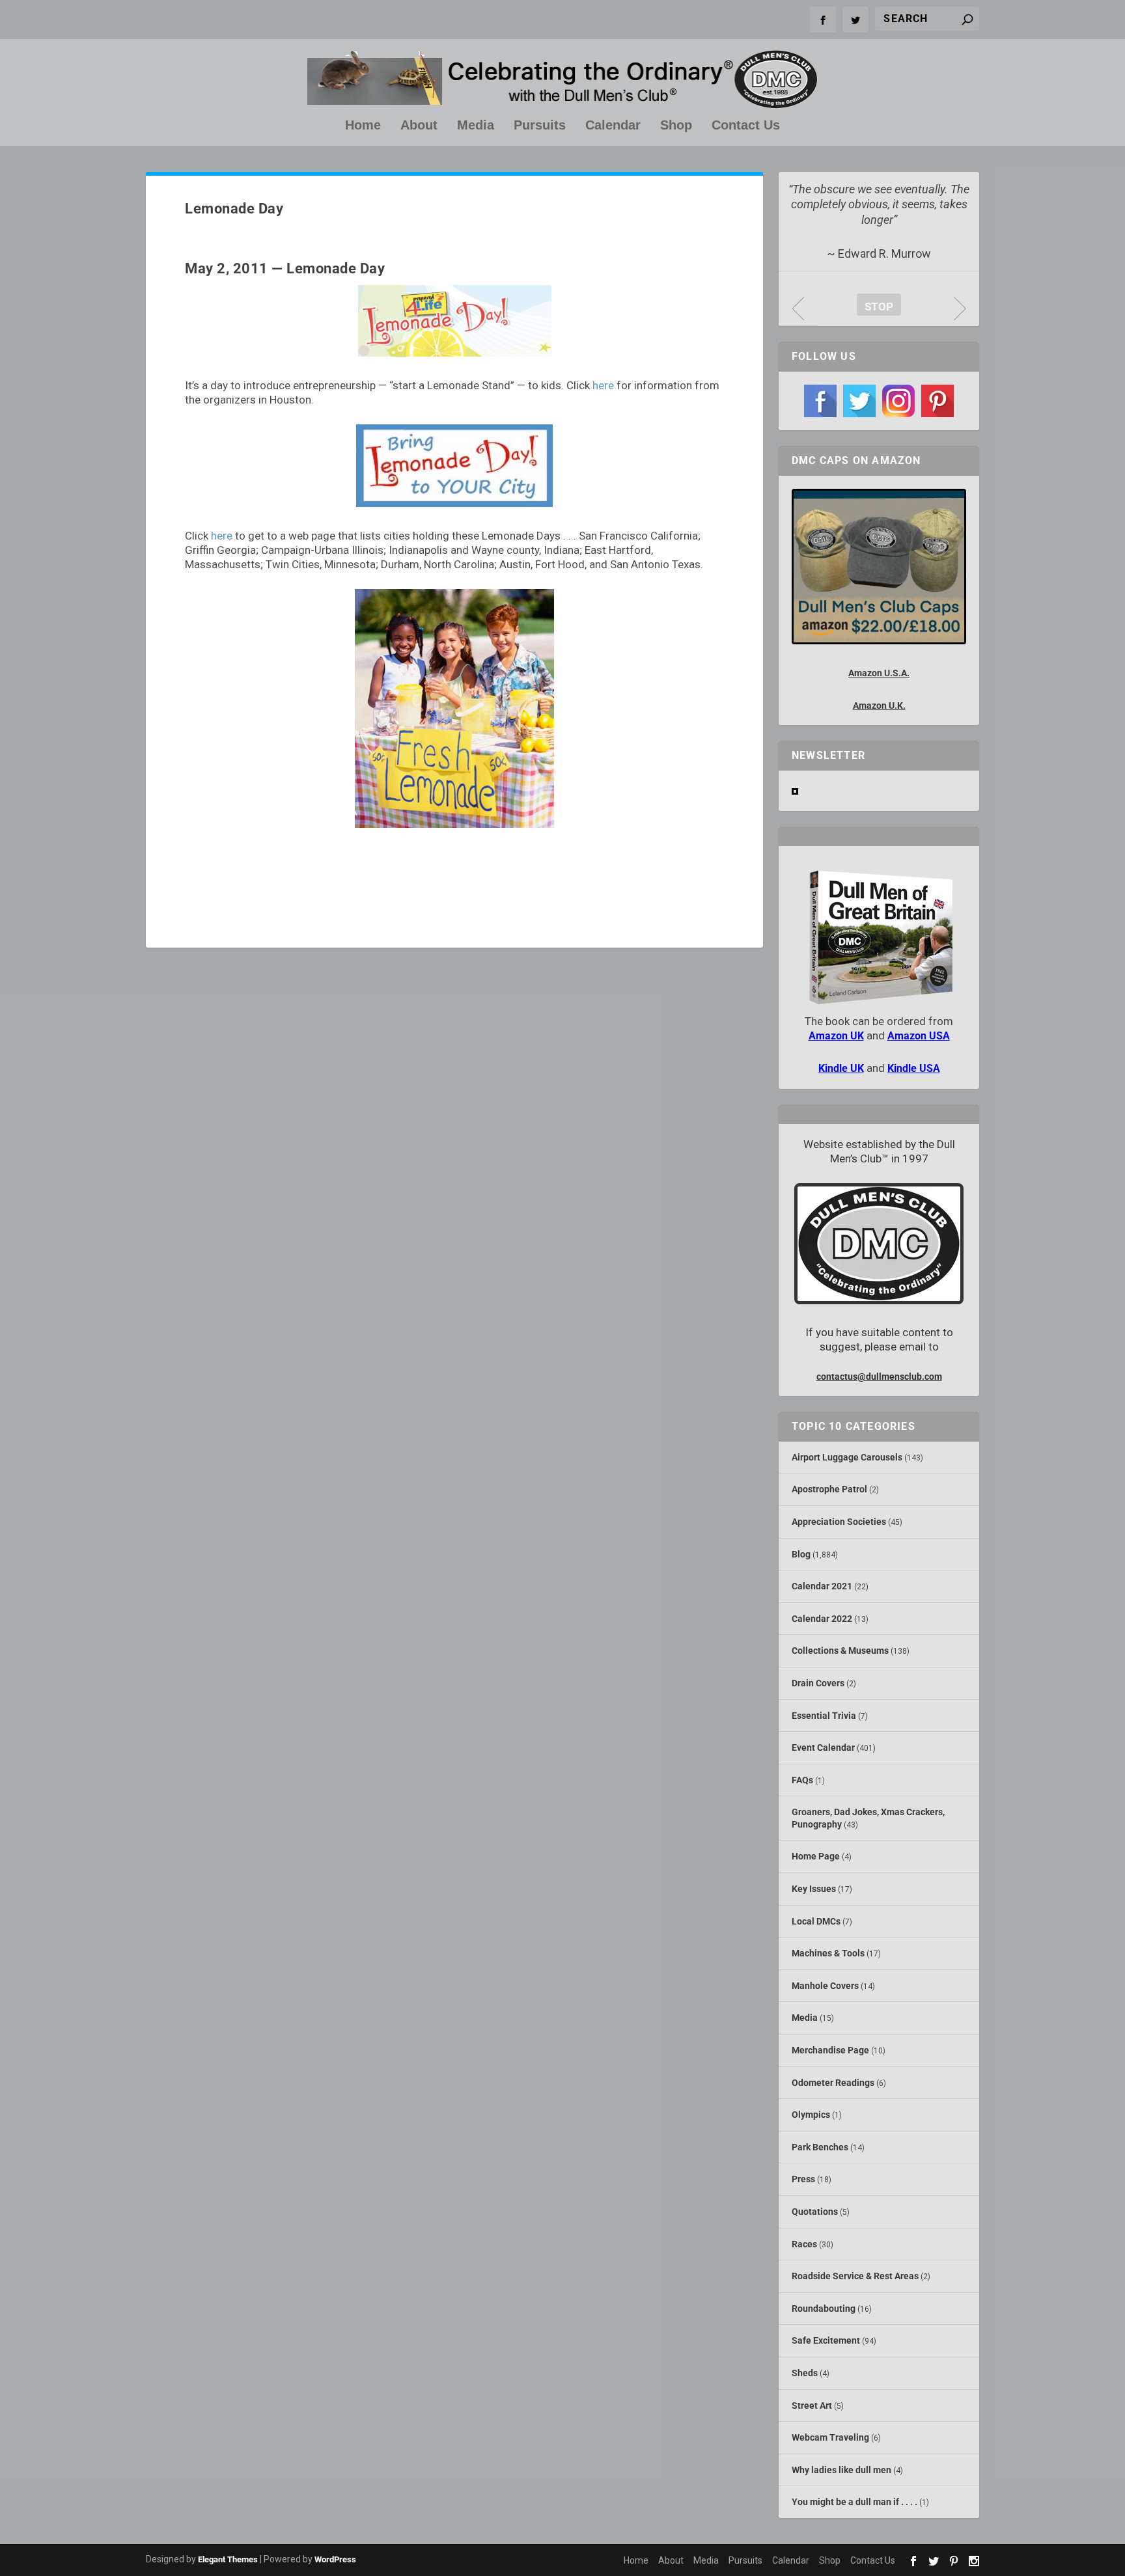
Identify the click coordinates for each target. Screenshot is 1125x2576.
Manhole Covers (825, 1986)
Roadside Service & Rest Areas (855, 2276)
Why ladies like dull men (841, 2470)
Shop (676, 126)
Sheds (805, 2373)
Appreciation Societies (839, 1522)
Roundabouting (824, 2309)
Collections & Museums (840, 1651)
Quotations (815, 2212)
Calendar (613, 126)
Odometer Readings (833, 2083)
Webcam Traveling (830, 2437)
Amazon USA (919, 1036)
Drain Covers (818, 1683)
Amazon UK (836, 1036)
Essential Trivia (824, 1716)
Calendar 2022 (822, 1619)
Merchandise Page (830, 2050)
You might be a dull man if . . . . (854, 2502)
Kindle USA (914, 1068)
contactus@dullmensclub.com (879, 1377)
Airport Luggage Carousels (847, 1457)
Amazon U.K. (879, 706)
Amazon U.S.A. (879, 673)
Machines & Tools (828, 1953)
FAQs (802, 1780)
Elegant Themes (228, 2559)
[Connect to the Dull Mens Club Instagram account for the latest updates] (898, 401)
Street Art (812, 2405)
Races (804, 2244)
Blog (801, 1554)
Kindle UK (841, 1068)
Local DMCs (816, 1921)
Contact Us (746, 126)
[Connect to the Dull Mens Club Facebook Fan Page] (820, 401)
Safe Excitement (826, 2340)
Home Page (816, 1856)
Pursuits (540, 126)
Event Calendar (823, 1747)
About (419, 126)
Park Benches (820, 2147)
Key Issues (814, 1889)
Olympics (811, 2115)
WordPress (335, 2559)
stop (875, 307)
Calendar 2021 (822, 1586)
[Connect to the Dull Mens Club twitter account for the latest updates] (859, 401)
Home (363, 126)
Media (476, 126)
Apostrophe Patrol (829, 1489)
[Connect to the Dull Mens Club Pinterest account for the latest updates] (937, 401)
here (603, 385)
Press (803, 2179)
